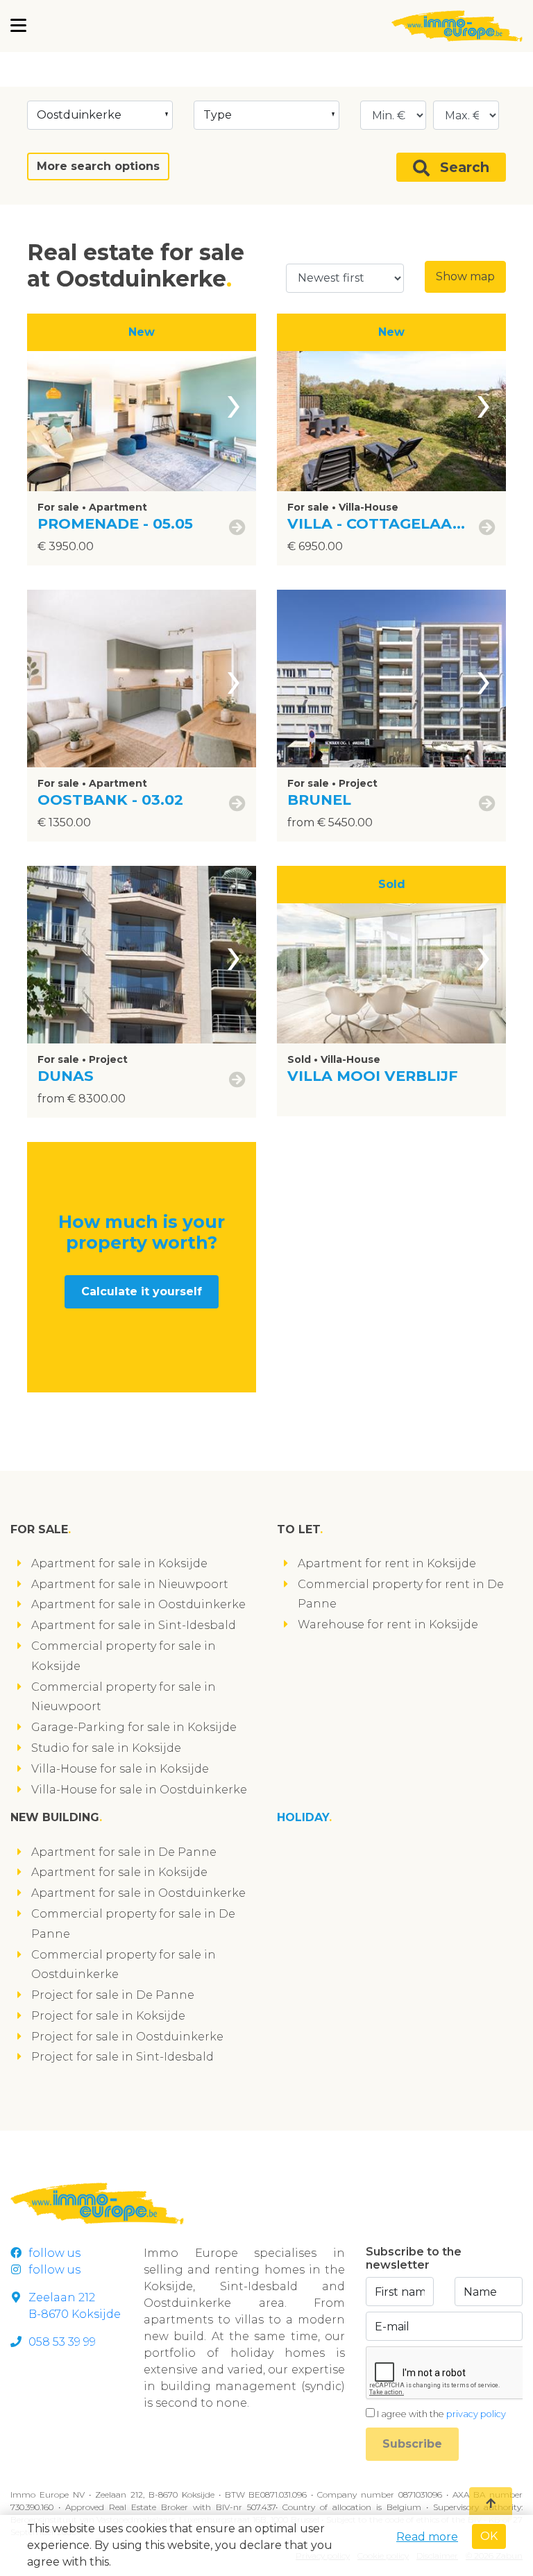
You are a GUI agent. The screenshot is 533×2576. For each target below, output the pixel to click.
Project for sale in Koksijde (108, 2016)
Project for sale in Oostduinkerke (127, 2037)
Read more (427, 2537)
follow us (54, 2253)
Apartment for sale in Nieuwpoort (130, 1584)
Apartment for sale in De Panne (124, 1852)
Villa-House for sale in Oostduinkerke (139, 1790)
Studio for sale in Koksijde (106, 1748)
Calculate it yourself (142, 1291)
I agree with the (441, 2414)
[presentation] (234, 402)
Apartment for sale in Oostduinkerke (138, 1604)
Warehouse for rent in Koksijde (388, 1624)
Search (465, 167)
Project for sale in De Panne (113, 1995)
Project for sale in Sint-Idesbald (122, 2057)
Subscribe (412, 2444)
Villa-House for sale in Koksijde (120, 1769)
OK (489, 2536)
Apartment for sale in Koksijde (119, 1563)
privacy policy (476, 2414)
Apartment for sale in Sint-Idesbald (134, 1625)
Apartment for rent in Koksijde (387, 1563)
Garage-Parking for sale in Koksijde (134, 1727)
